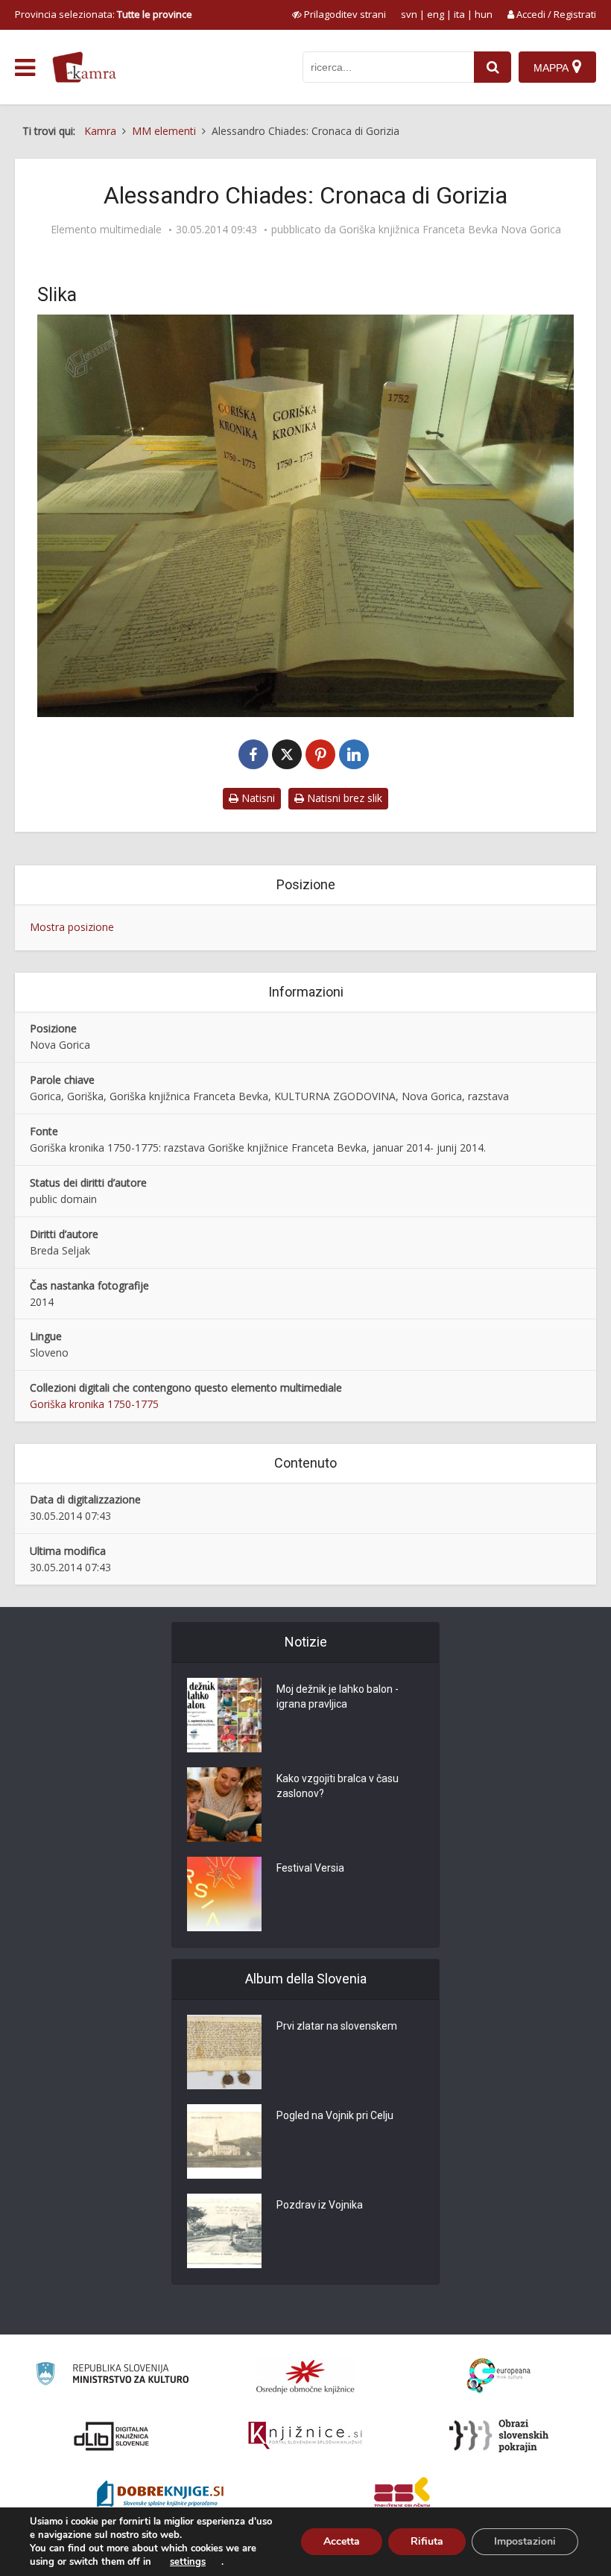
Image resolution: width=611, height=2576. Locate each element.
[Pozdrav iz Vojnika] (224, 2231)
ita (459, 14)
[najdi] (493, 67)
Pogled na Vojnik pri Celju (335, 2115)
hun (484, 14)
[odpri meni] (25, 68)
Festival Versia (310, 1868)
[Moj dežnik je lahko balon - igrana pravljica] (224, 1715)
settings (188, 2562)
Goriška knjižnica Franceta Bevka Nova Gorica (450, 230)
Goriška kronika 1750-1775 (94, 1404)
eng (436, 14)
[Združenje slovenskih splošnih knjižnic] (305, 2436)
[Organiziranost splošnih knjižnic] (305, 2376)
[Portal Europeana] (499, 2376)
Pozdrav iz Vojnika (320, 2205)
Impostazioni (525, 2541)
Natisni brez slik (343, 798)
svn (409, 14)
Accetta (342, 2541)
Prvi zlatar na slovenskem (337, 2026)
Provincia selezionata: (104, 14)
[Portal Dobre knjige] (160, 2495)
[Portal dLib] (112, 2436)
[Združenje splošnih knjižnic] (402, 2495)
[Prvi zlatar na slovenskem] (224, 2052)
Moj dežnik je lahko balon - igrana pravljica (338, 1696)
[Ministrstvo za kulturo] (112, 2376)
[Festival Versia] (224, 1894)
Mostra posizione (72, 927)
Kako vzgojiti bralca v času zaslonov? (338, 1786)
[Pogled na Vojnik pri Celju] (224, 2141)
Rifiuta (427, 2541)
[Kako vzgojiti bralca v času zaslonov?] (224, 1805)
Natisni (257, 798)
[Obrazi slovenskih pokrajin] (499, 2436)
